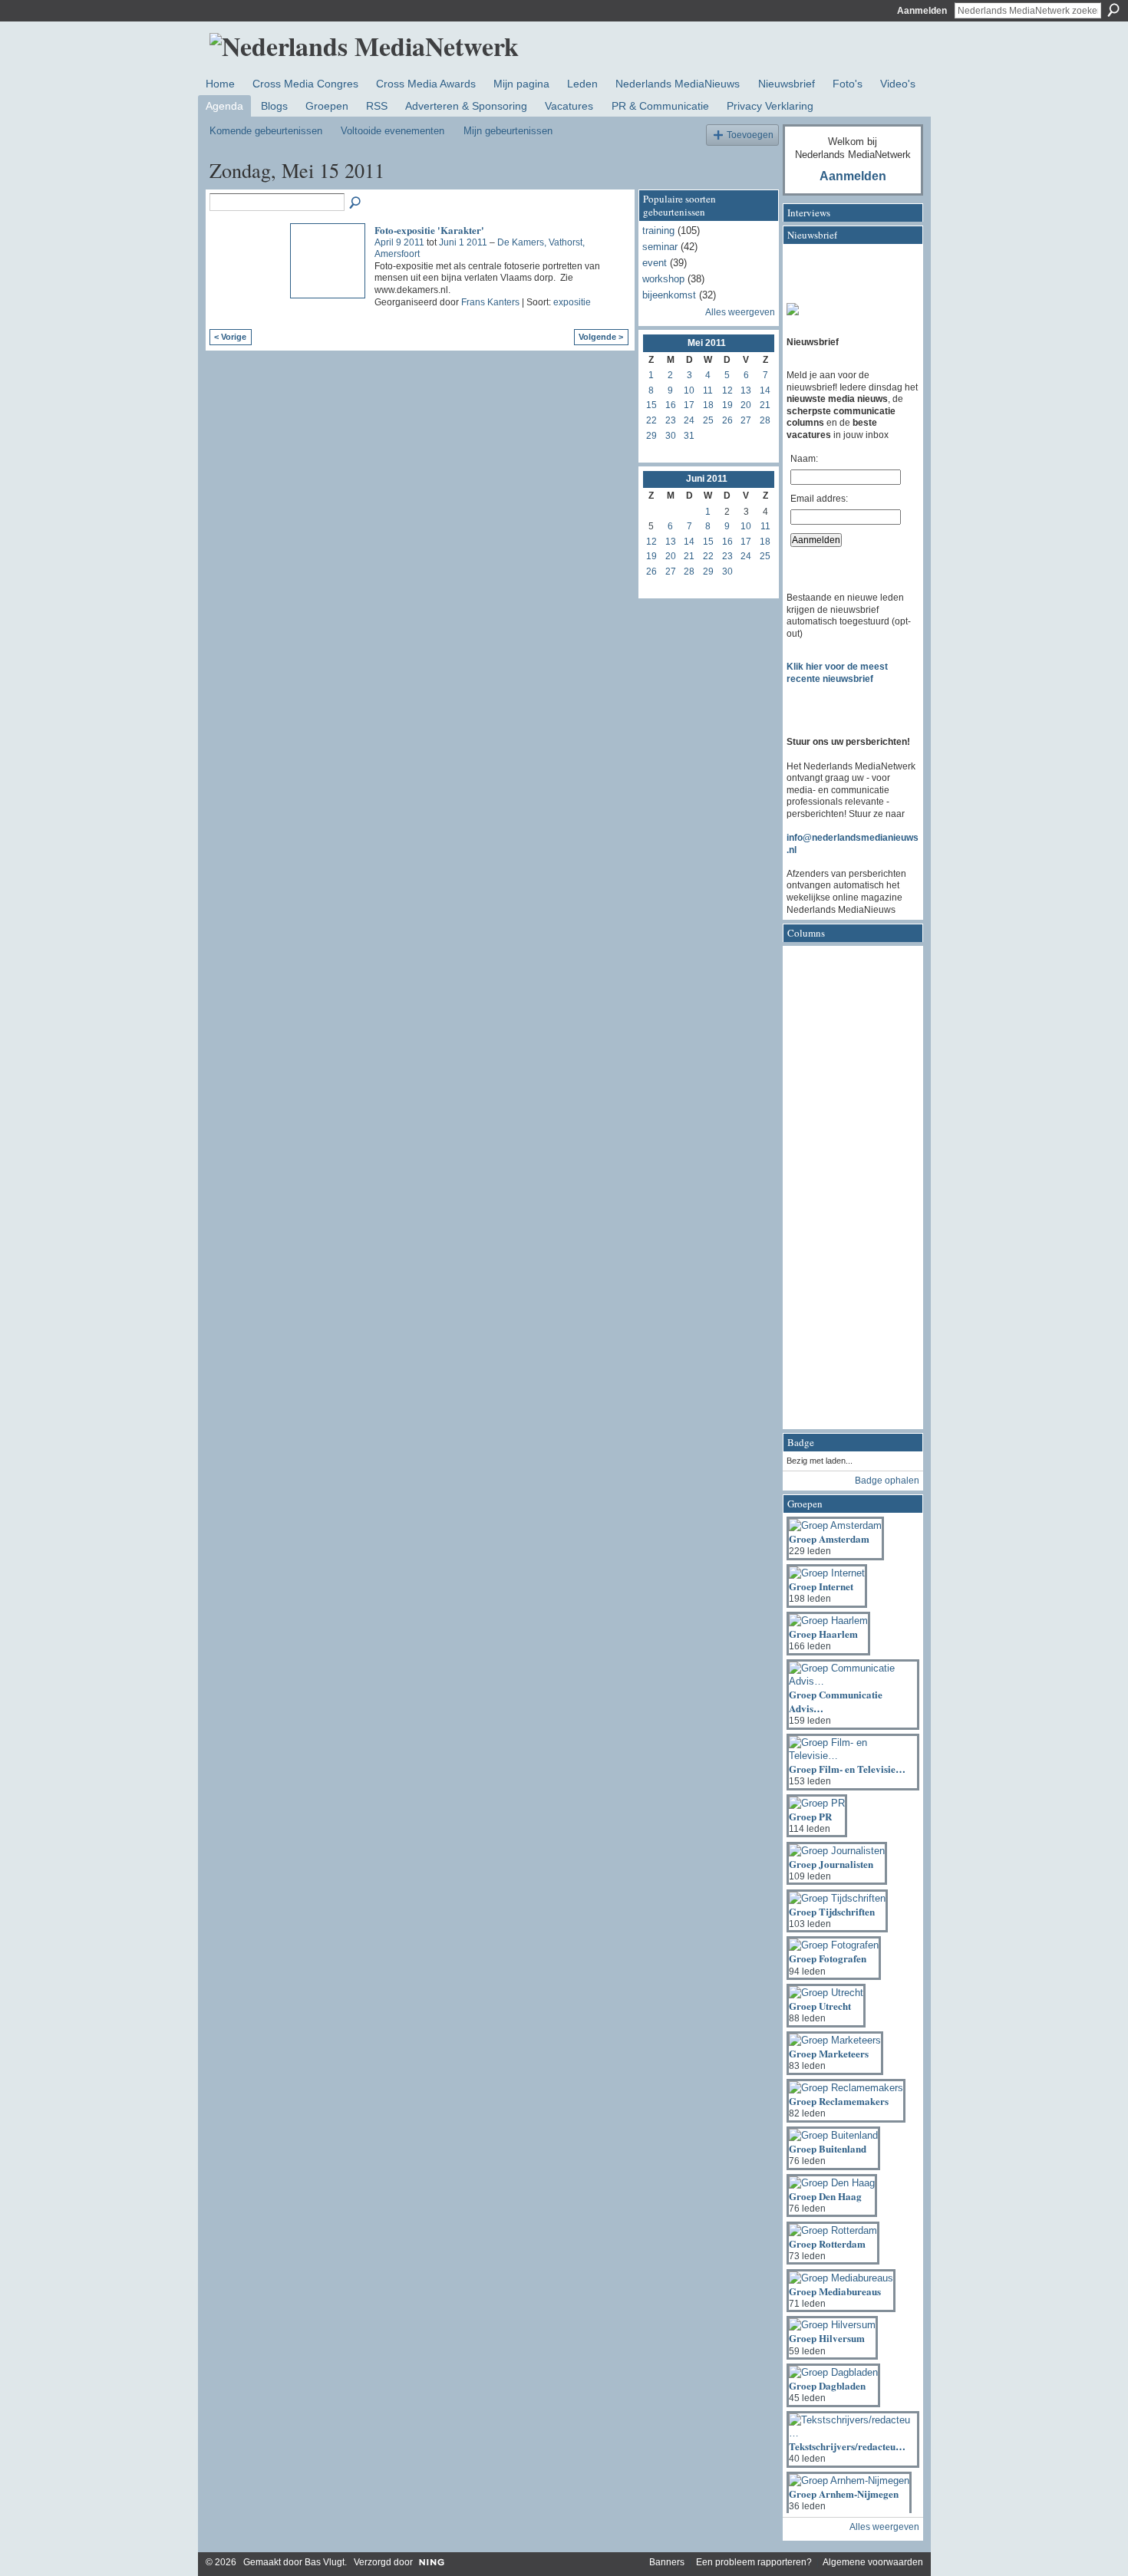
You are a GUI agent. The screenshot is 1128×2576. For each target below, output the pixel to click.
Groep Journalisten (831, 1864)
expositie (572, 302)
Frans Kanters (490, 302)
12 (727, 390)
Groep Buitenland (828, 2148)
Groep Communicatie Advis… (836, 1701)
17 (689, 405)
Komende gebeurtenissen (266, 131)
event (655, 263)
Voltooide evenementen (392, 131)
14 (765, 390)
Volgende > (601, 337)
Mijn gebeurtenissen (508, 131)
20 (746, 405)
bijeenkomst (669, 295)
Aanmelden (922, 11)
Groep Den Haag (825, 2196)
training (658, 231)
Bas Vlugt (325, 2562)
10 (689, 390)
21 (765, 405)
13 (746, 390)
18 (708, 405)
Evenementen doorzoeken (356, 203)
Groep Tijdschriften (832, 1911)
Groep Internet (821, 1586)
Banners (667, 2562)
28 (765, 420)
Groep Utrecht (820, 2006)
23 (671, 420)
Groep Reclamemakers (839, 2101)
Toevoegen (750, 135)
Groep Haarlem (823, 1634)
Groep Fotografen (828, 1958)
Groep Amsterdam (829, 1538)
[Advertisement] (848, 1192)
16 (671, 405)
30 (671, 436)
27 (746, 420)
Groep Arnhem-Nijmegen (844, 2494)
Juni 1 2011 (463, 242)
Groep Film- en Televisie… (847, 1769)
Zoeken (1113, 10)
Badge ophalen (887, 1481)
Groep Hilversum (827, 2338)
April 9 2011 (399, 242)
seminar (660, 247)
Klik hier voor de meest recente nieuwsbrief (837, 673)
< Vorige (230, 337)
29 (651, 436)
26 (727, 420)
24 (689, 420)
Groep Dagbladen (827, 2385)
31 (689, 436)
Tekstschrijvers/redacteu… (847, 2446)
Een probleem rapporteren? (754, 2562)
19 (727, 405)
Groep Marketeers (829, 2053)
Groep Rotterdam (827, 2243)
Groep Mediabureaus (835, 2291)
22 (651, 420)
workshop (663, 279)
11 (708, 390)
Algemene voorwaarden (873, 2562)
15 (651, 405)
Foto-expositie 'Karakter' (429, 230)
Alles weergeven (740, 312)
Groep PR (810, 1816)
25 (708, 420)
